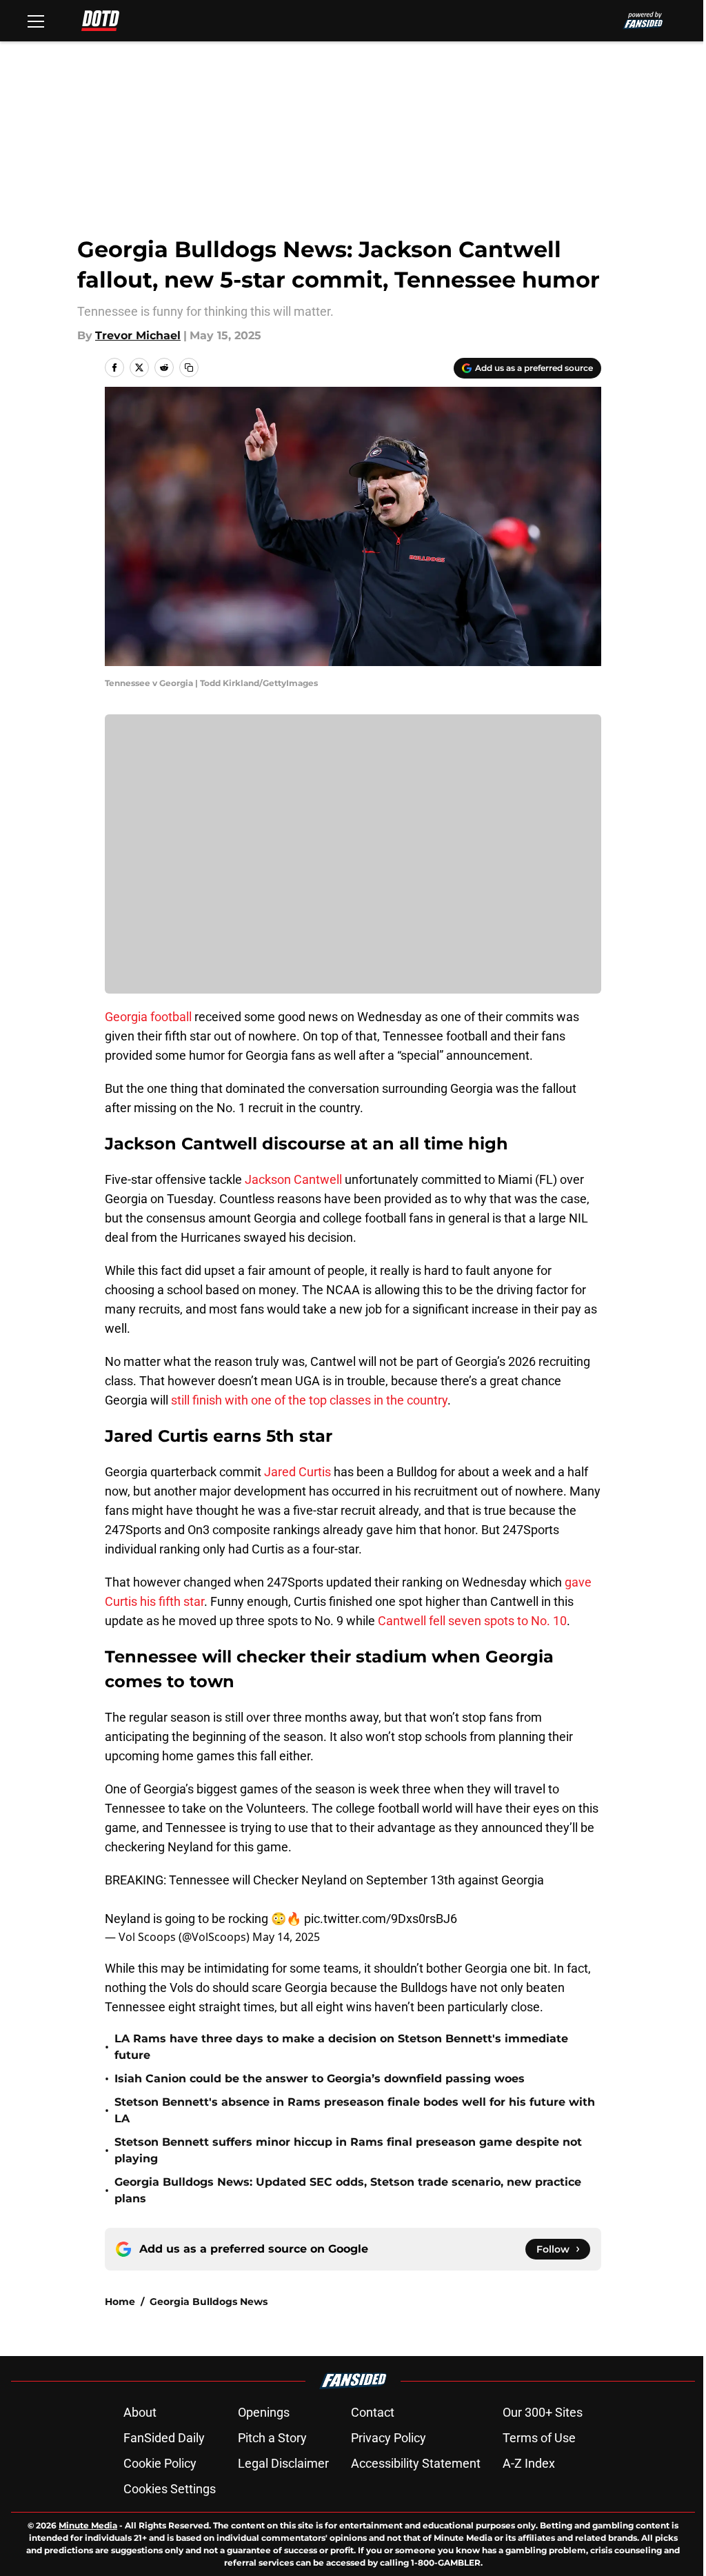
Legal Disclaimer (283, 2463)
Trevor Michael (138, 335)
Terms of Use (539, 2438)
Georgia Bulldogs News (209, 2302)
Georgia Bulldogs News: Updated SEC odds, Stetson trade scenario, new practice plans (348, 2190)
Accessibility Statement (416, 2463)
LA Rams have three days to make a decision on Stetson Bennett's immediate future (341, 2047)
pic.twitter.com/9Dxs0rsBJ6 (381, 1919)
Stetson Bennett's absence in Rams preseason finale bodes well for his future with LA (355, 2110)
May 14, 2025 (286, 1937)
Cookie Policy (160, 2463)
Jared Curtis (297, 1472)
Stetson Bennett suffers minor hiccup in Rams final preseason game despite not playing (348, 2150)
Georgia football (148, 1017)
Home (120, 2302)
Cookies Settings (170, 2489)
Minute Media (88, 2525)
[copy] (189, 368)
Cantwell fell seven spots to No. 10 (472, 1621)
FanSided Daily (164, 2438)
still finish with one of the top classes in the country (309, 1400)
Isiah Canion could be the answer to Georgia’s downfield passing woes (320, 2079)
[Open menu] (36, 21)
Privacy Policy (389, 2438)
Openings (264, 2412)
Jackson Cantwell (293, 1179)
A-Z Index (529, 2463)
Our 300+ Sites (543, 2412)
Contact (373, 2412)
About (140, 2412)
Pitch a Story (272, 2438)
